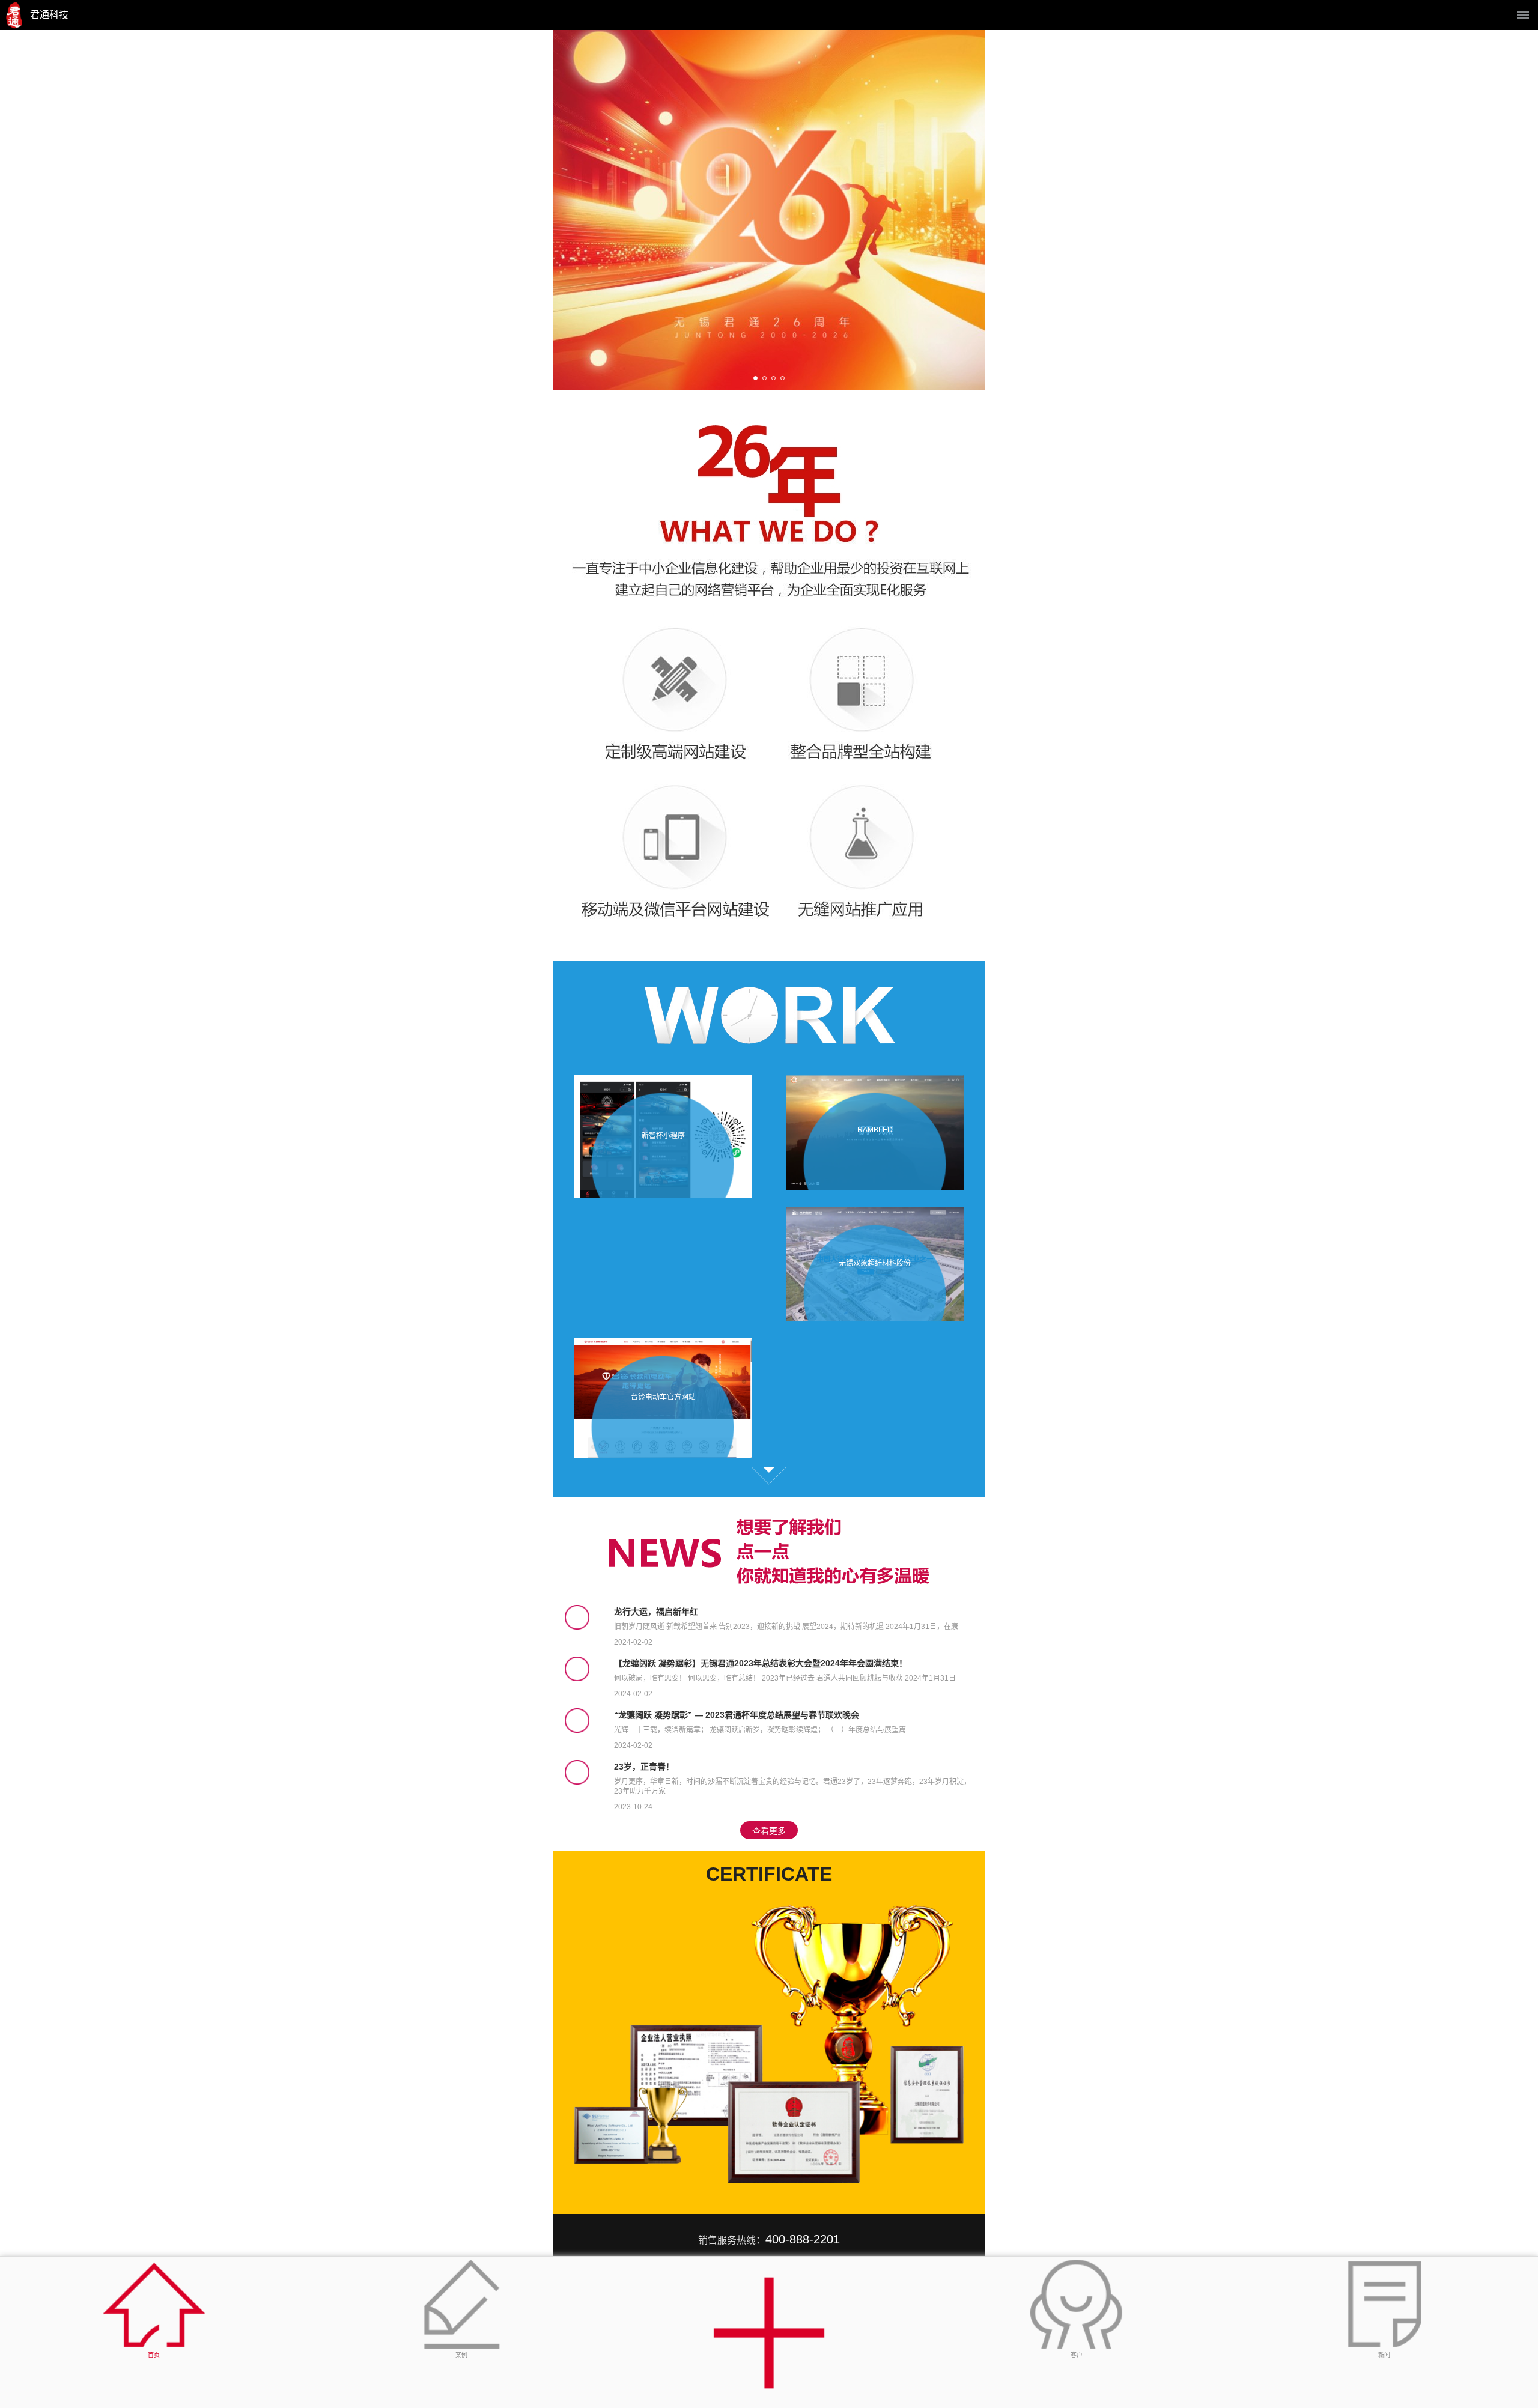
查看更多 (769, 1476)
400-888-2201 (803, 2239)
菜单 (1523, 15)
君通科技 (49, 15)
